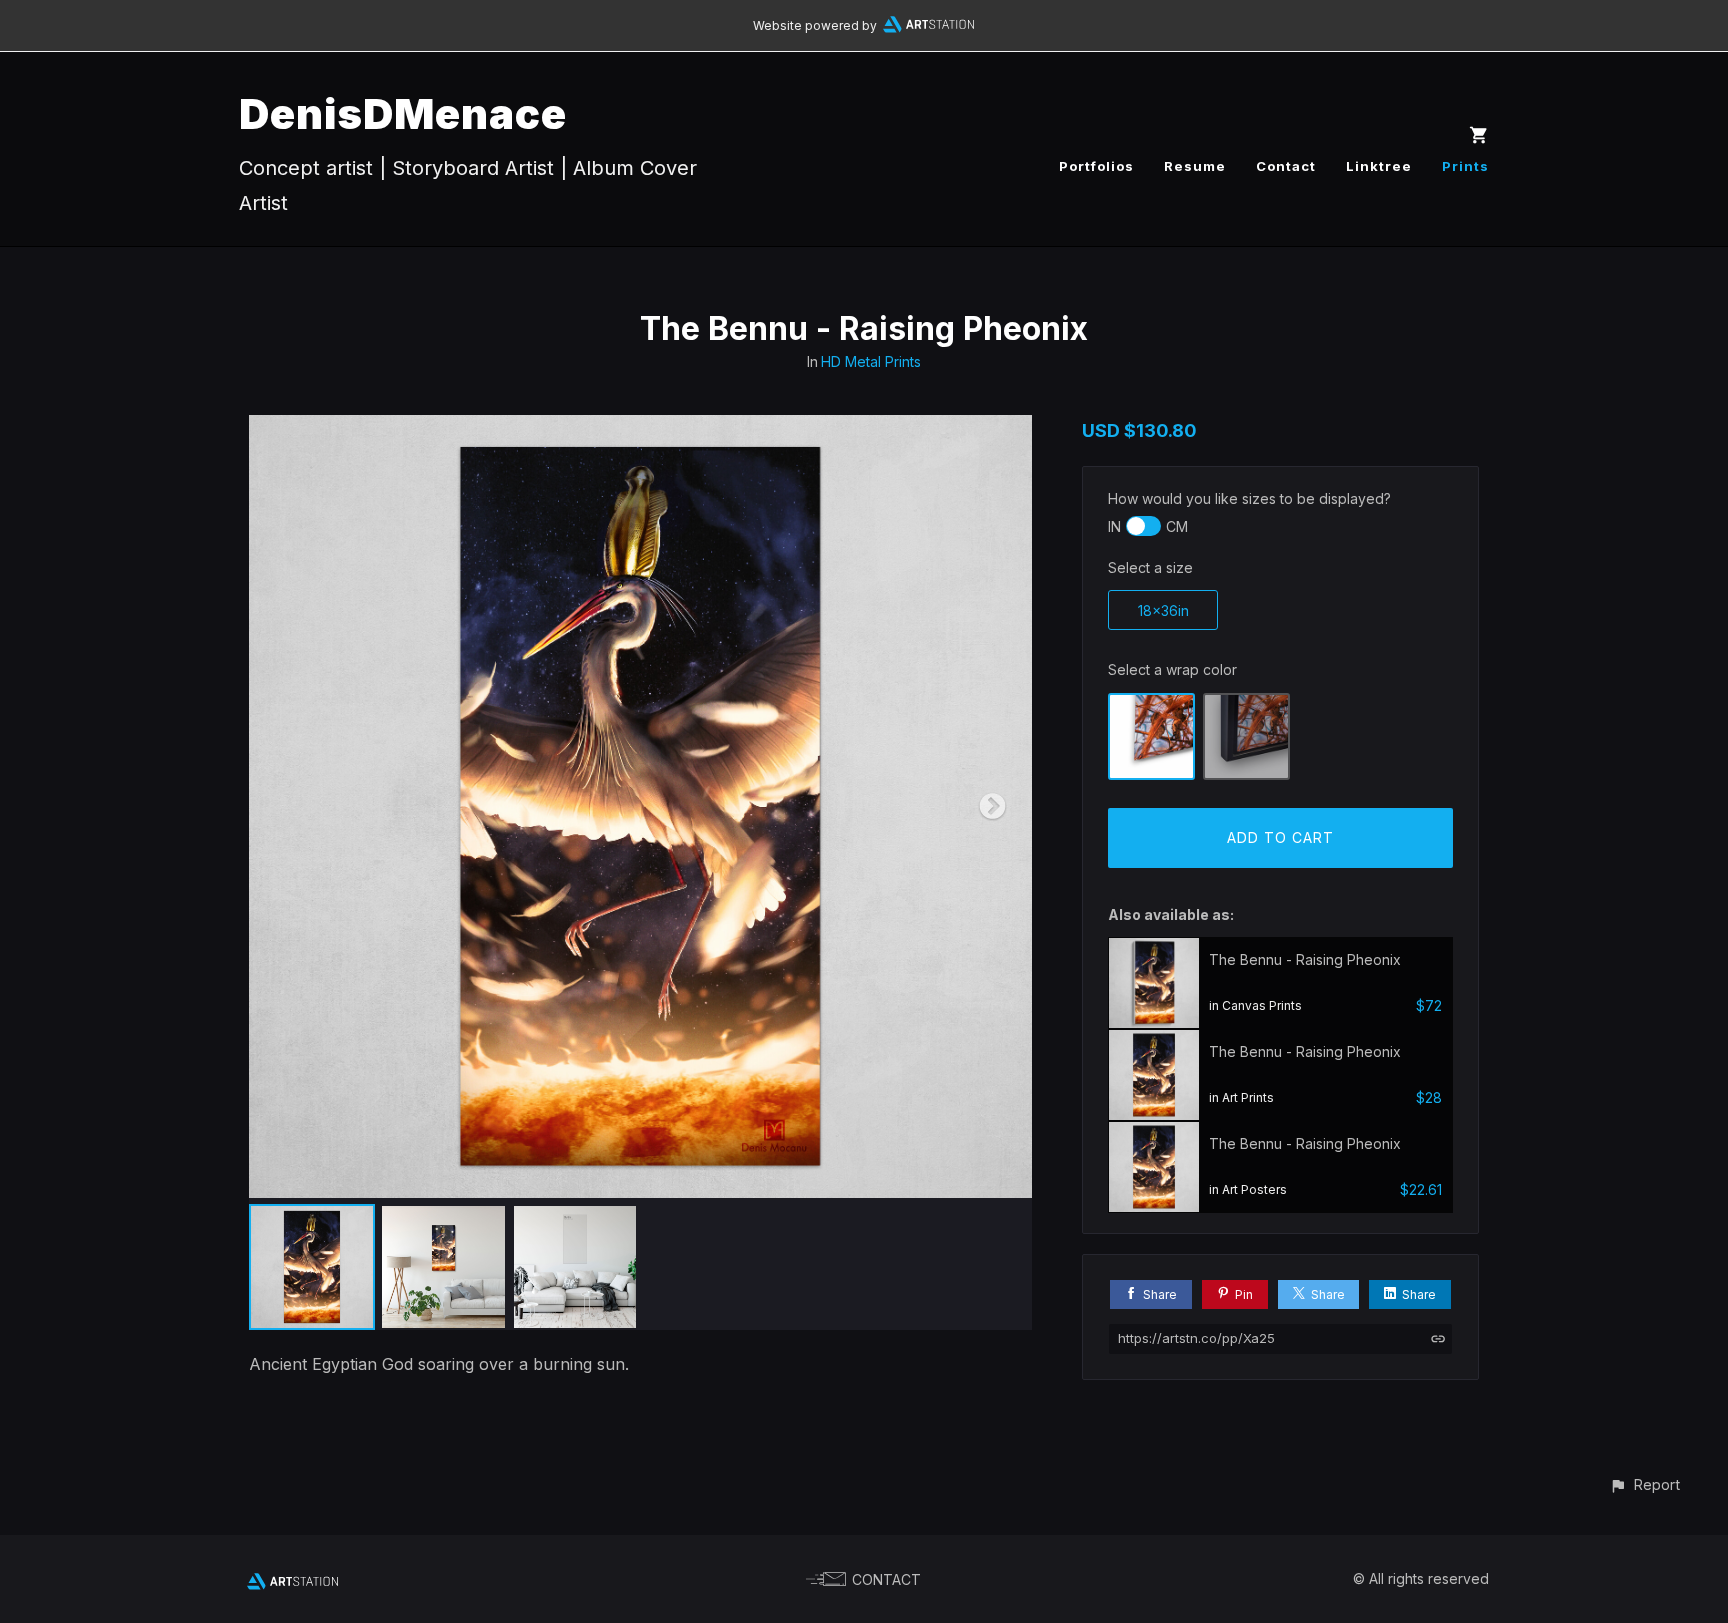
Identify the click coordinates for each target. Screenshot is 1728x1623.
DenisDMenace (403, 113)
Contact (1286, 166)
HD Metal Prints (871, 361)
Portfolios (1096, 166)
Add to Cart (1280, 837)
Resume (1195, 166)
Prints (1465, 166)
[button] (1644, 1484)
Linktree (1379, 166)
